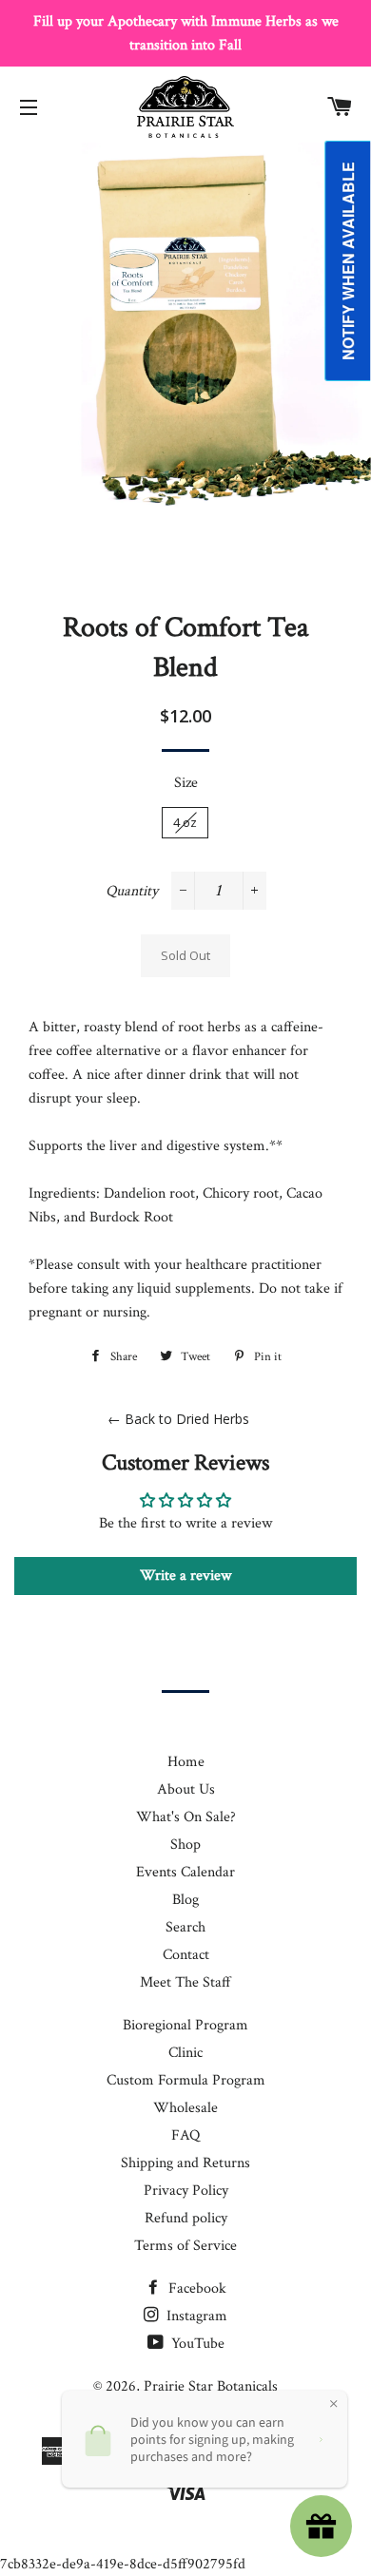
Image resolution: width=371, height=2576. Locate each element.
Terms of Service (185, 2246)
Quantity (132, 891)
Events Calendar (185, 1872)
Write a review (185, 1576)
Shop (185, 1845)
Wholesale (185, 2108)
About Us (186, 1789)
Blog (185, 1900)
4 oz (185, 822)
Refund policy (186, 2218)
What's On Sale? (186, 1817)
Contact (186, 1955)
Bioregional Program (185, 2025)
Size (186, 783)
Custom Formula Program (186, 2080)
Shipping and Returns (185, 2163)
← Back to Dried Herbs (178, 1419)
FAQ (185, 2135)
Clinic (185, 2053)
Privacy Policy (186, 2191)
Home (186, 1762)
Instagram (195, 2316)
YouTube (196, 2344)
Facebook (195, 2288)
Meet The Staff (185, 1982)
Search (185, 1927)
